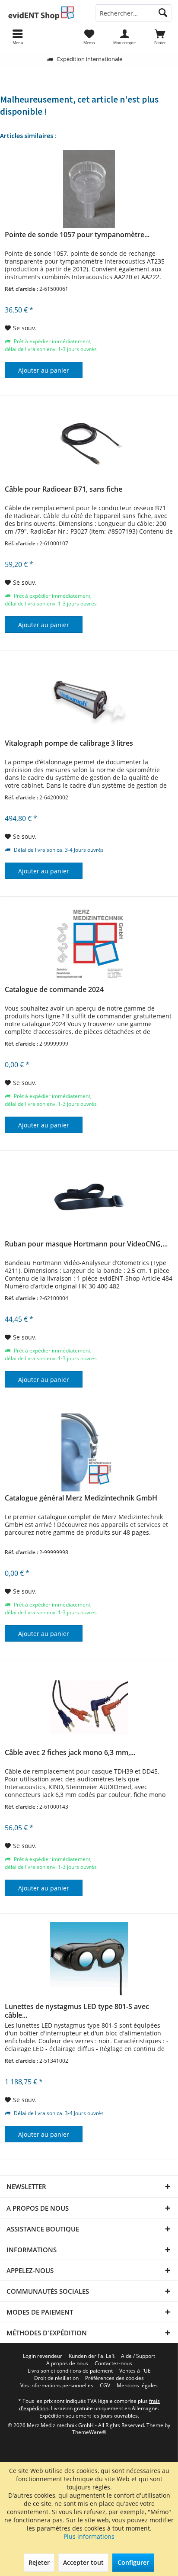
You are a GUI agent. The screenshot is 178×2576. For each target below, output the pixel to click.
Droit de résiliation (56, 2378)
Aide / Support (138, 2356)
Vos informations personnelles (57, 2386)
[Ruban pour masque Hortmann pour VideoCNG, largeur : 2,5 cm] (89, 1198)
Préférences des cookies (114, 2378)
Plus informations (89, 2536)
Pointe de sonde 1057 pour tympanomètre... (77, 235)
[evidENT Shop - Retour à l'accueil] (44, 13)
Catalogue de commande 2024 (54, 990)
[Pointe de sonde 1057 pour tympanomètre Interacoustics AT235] (89, 189)
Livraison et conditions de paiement (70, 2371)
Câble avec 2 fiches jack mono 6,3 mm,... (70, 1753)
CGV (105, 2386)
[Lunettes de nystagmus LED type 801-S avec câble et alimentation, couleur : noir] (89, 1961)
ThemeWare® (89, 2432)
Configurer (133, 2562)
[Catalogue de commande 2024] (89, 944)
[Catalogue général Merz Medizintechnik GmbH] (89, 1452)
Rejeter (39, 2562)
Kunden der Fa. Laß (92, 2356)
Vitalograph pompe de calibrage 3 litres (69, 743)
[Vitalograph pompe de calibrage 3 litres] (89, 698)
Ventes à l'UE (135, 2371)
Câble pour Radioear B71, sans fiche (64, 489)
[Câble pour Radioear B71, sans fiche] (89, 444)
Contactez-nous (113, 2363)
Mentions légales (137, 2386)
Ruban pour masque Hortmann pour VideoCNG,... (86, 1244)
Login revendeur (43, 2356)
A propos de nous (67, 2363)
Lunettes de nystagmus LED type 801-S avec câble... (77, 2011)
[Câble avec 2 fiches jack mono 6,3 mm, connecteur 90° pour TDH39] (89, 1707)
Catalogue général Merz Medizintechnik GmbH (81, 1498)
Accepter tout (83, 2562)
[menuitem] (160, 37)
